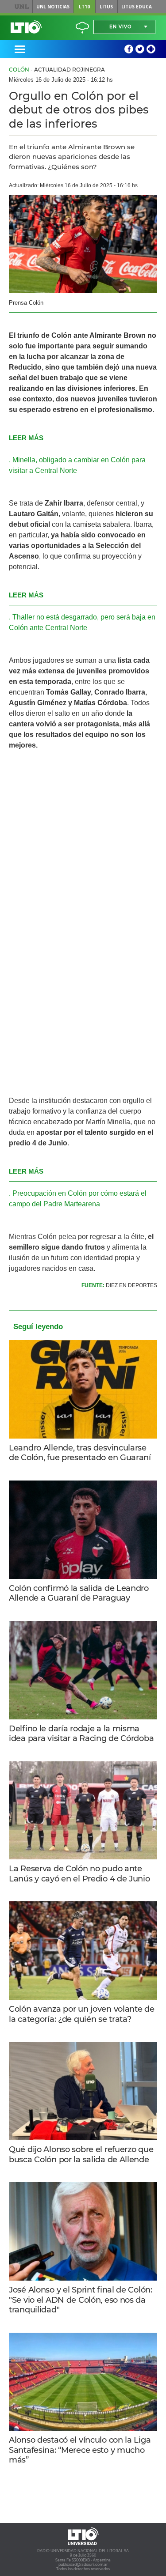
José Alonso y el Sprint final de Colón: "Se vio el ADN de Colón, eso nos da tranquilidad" (81, 2300)
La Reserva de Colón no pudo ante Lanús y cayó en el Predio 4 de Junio (79, 1874)
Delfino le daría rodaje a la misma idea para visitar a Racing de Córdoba (81, 1734)
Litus (106, 7)
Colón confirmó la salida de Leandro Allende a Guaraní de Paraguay (79, 1593)
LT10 (84, 7)
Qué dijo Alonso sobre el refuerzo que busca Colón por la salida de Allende (81, 2155)
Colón (19, 70)
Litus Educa (137, 7)
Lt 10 (26, 27)
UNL (21, 7)
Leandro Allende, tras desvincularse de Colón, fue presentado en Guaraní (80, 1453)
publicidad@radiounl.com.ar (83, 2565)
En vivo (120, 27)
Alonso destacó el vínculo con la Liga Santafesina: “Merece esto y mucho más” (80, 2450)
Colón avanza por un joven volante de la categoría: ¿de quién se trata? (82, 2014)
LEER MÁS (26, 438)
